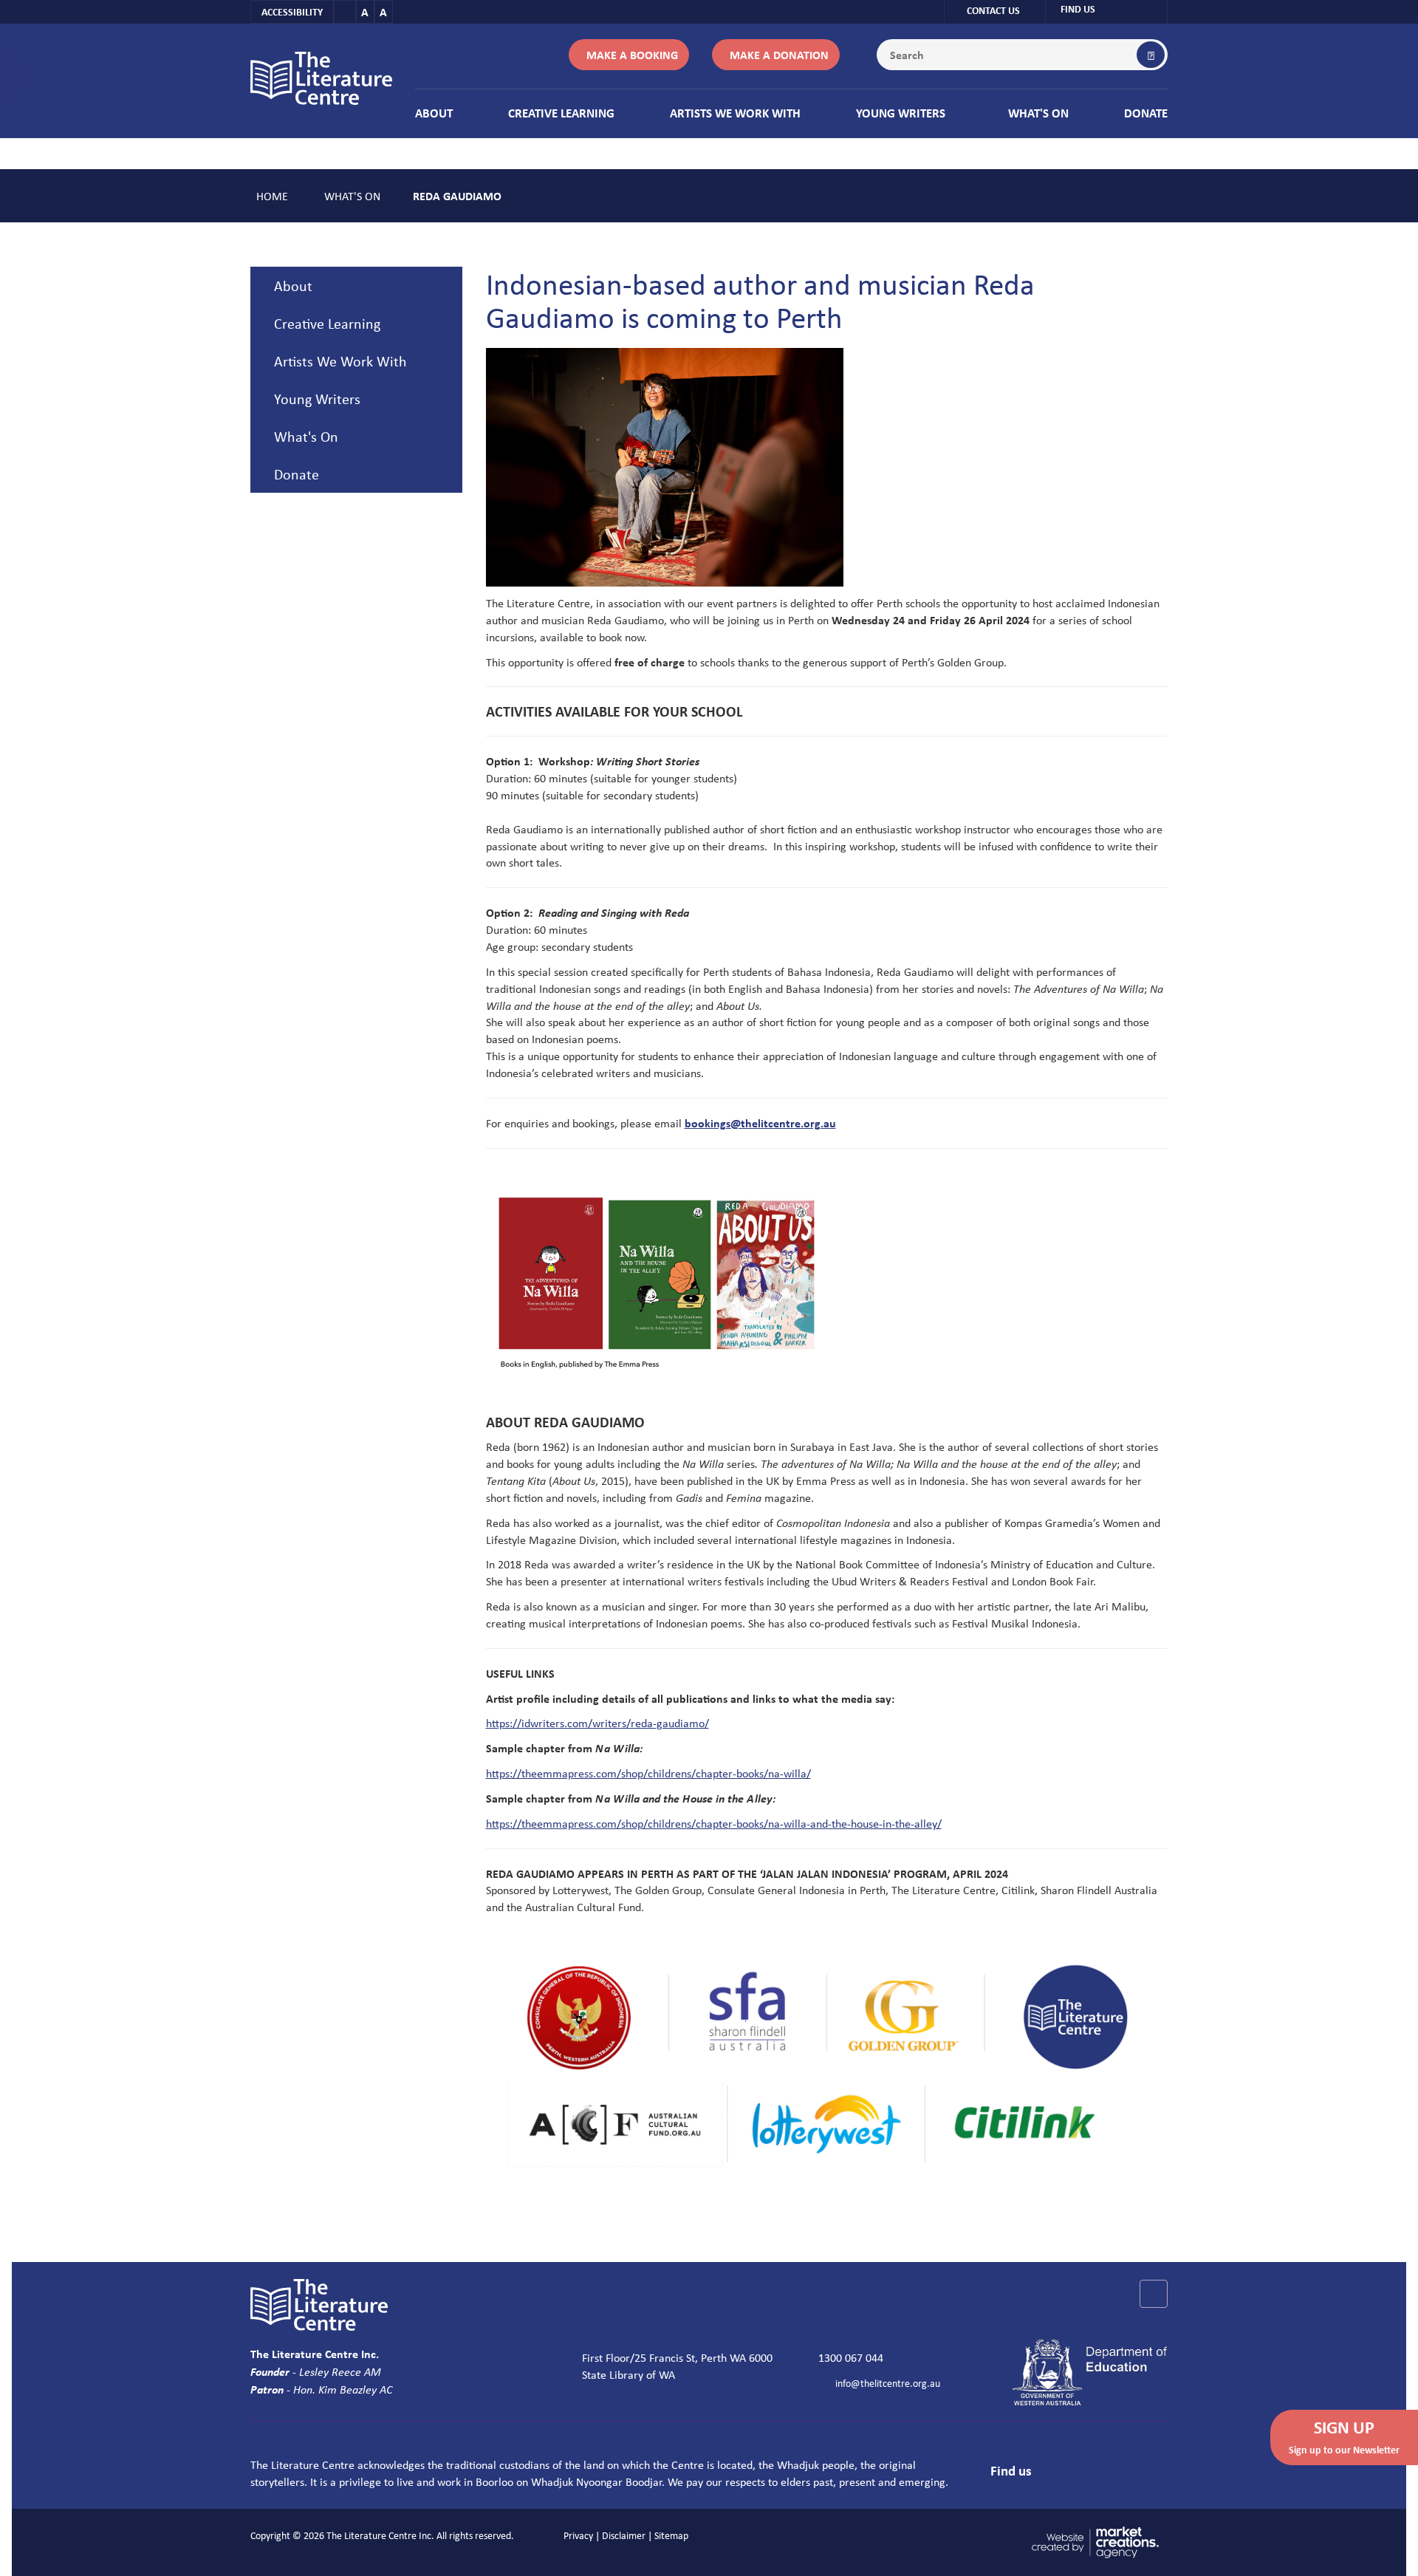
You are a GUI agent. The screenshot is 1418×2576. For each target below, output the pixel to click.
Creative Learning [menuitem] (327, 323)
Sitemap (671, 2535)
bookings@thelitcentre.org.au (760, 1123)
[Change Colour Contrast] (345, 12)
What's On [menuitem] (306, 436)
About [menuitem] (293, 286)
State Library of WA (628, 2374)
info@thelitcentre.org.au (888, 2383)
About (434, 113)
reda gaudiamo (457, 196)
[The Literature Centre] (321, 77)
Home (272, 196)
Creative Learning (561, 113)
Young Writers (901, 113)
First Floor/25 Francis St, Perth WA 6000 (677, 2357)
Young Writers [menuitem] (317, 399)
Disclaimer (624, 2535)
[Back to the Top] (1154, 2294)
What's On (1038, 113)
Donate (1146, 113)
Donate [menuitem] (297, 474)
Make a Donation (779, 55)
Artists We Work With (735, 113)
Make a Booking (632, 55)
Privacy (578, 2535)
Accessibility (292, 11)
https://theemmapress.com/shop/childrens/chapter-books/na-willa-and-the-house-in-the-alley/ (714, 1823)
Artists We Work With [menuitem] (340, 361)
